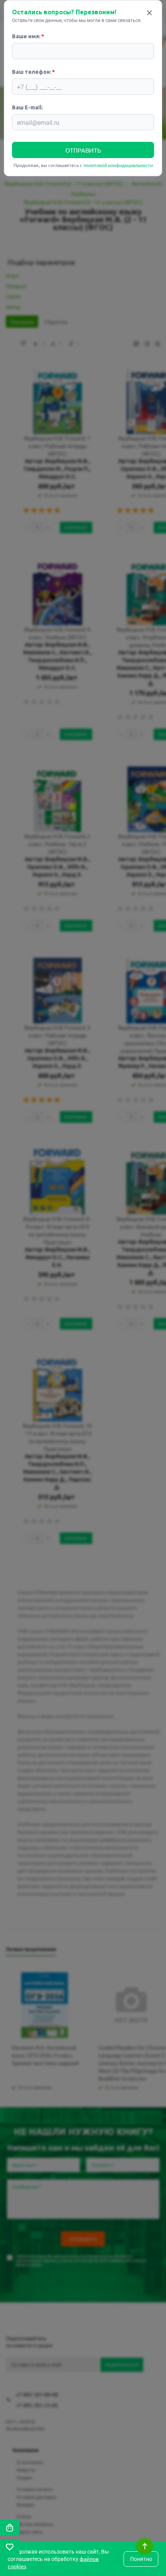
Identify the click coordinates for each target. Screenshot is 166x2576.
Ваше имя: (26, 36)
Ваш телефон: (32, 72)
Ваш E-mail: (27, 107)
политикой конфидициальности (118, 165)
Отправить (83, 150)
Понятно (141, 2559)
